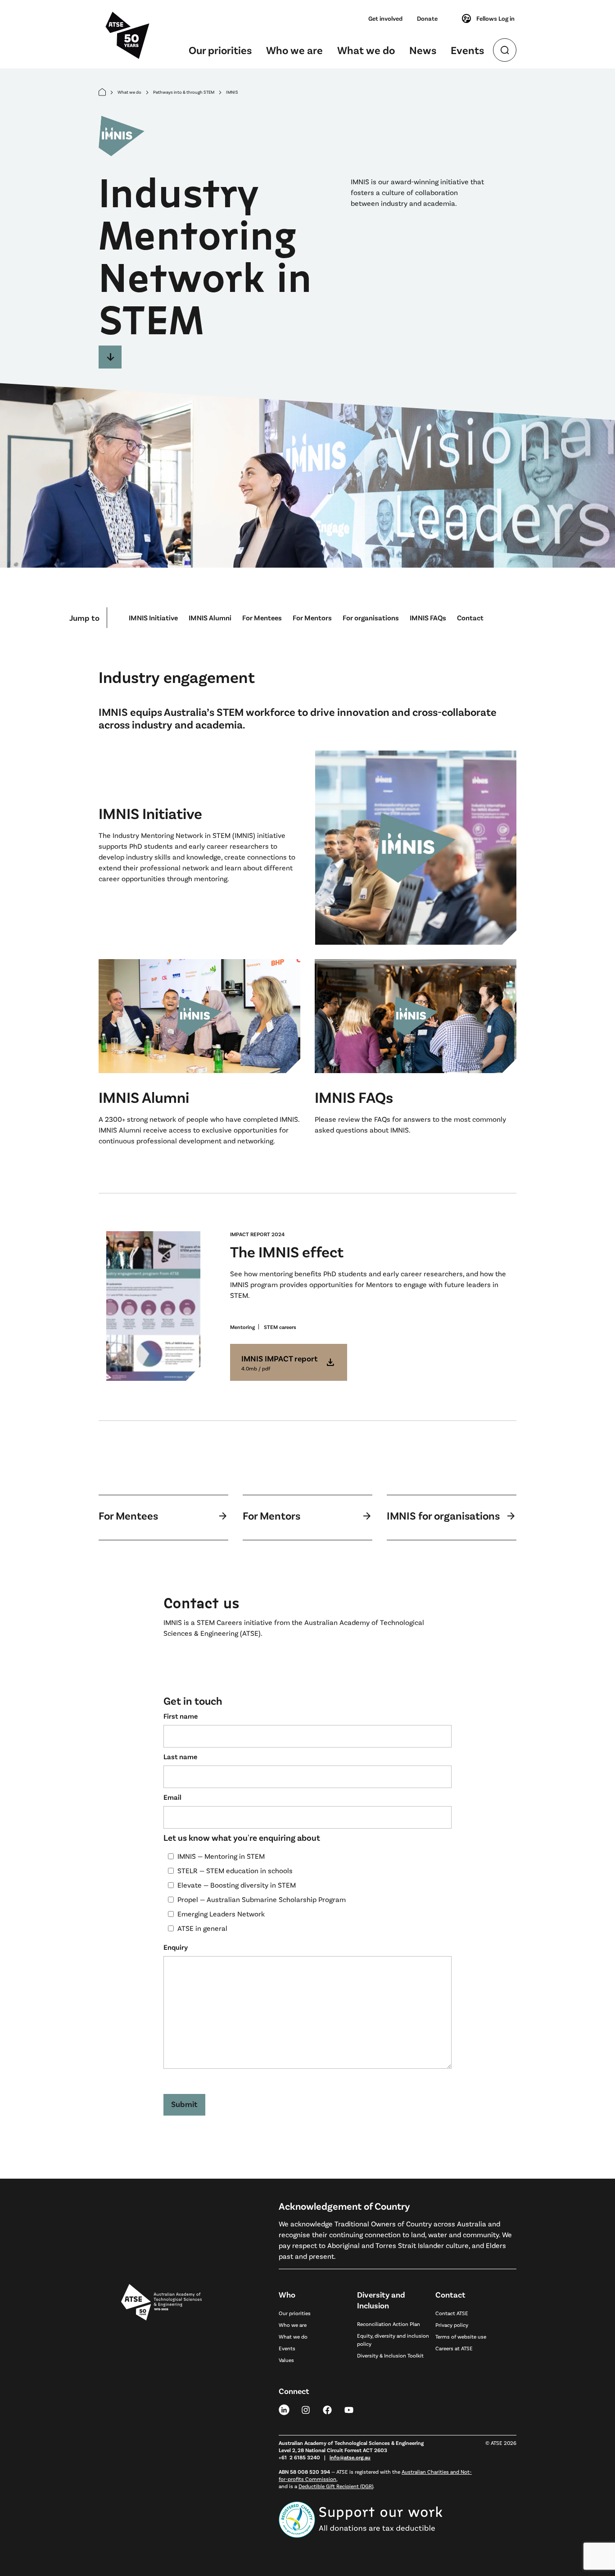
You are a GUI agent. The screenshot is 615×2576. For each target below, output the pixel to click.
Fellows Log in (495, 18)
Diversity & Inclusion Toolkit (390, 2355)
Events (467, 50)
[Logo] (161, 2403)
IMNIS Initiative (153, 617)
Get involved (385, 18)
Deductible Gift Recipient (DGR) (336, 2486)
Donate (427, 18)
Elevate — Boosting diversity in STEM (237, 1885)
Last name (180, 1756)
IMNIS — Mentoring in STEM (221, 1856)
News (423, 50)
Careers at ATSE (454, 2348)
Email (172, 1797)
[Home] (102, 92)
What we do (366, 50)
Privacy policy (452, 2325)
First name (181, 1716)
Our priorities (220, 50)
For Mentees (262, 617)
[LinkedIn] (284, 2409)
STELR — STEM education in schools (235, 1870)
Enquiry (176, 1947)
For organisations (371, 617)
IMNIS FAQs (428, 617)
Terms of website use (461, 2336)
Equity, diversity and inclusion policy (393, 2339)
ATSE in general (202, 1928)
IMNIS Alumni (210, 617)
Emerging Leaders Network (221, 1914)
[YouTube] (349, 2409)
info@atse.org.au (350, 2457)
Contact (470, 617)
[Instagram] (306, 2409)
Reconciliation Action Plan (389, 2324)
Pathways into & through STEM (184, 92)
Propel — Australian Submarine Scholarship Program (262, 1899)
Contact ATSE (452, 2313)
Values (286, 2360)
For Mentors (312, 617)
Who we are (294, 50)
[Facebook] (327, 2409)
